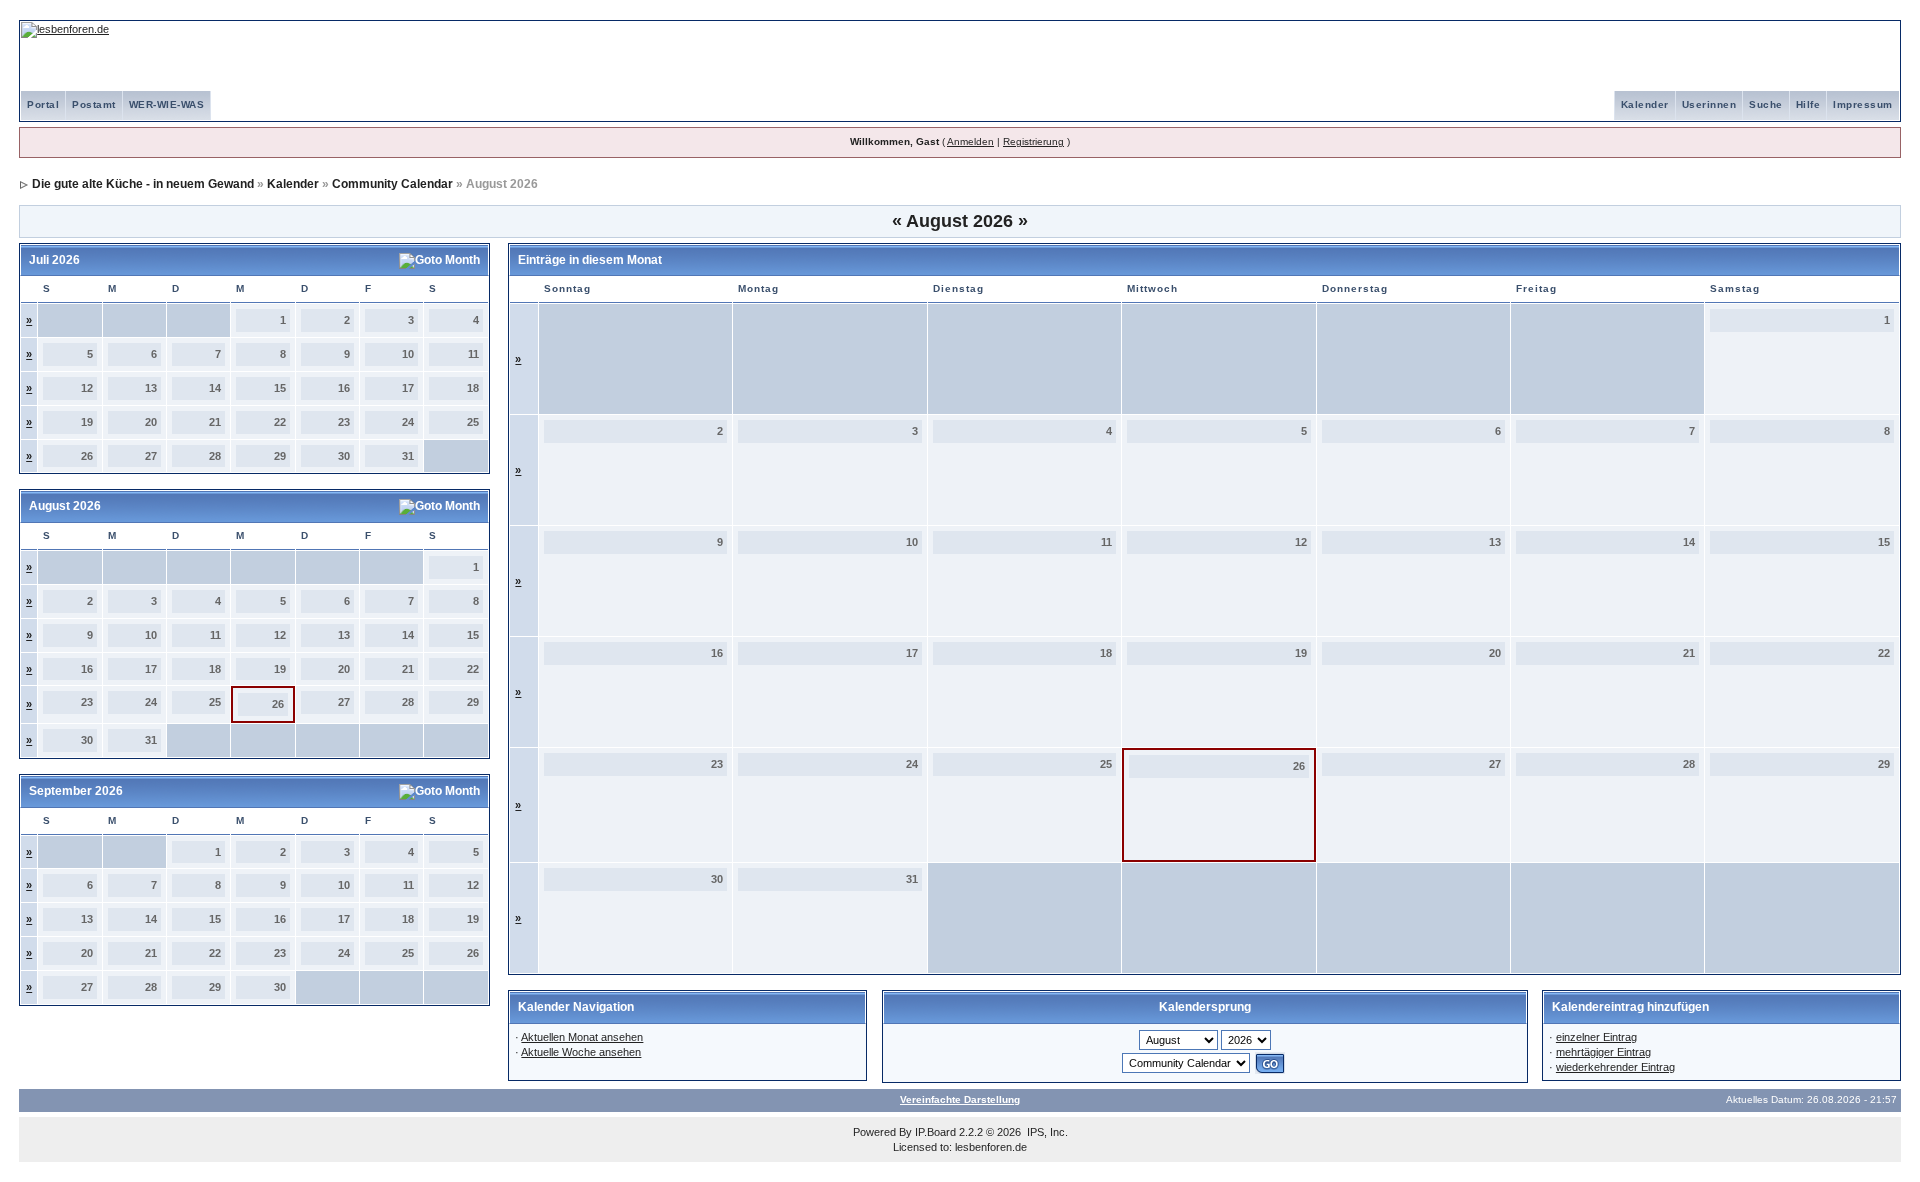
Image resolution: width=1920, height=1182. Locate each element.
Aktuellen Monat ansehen (582, 1037)
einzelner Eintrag (1596, 1037)
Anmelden (970, 141)
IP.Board (935, 1132)
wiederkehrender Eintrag (1615, 1067)
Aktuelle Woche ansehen (581, 1052)
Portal (43, 104)
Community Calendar (392, 184)
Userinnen (1709, 104)
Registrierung (1033, 141)
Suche (1766, 104)
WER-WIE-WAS (167, 104)
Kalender (1645, 104)
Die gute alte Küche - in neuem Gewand (143, 184)
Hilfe (1808, 104)
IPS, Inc (1046, 1132)
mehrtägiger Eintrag (1603, 1052)
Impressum (1863, 104)
